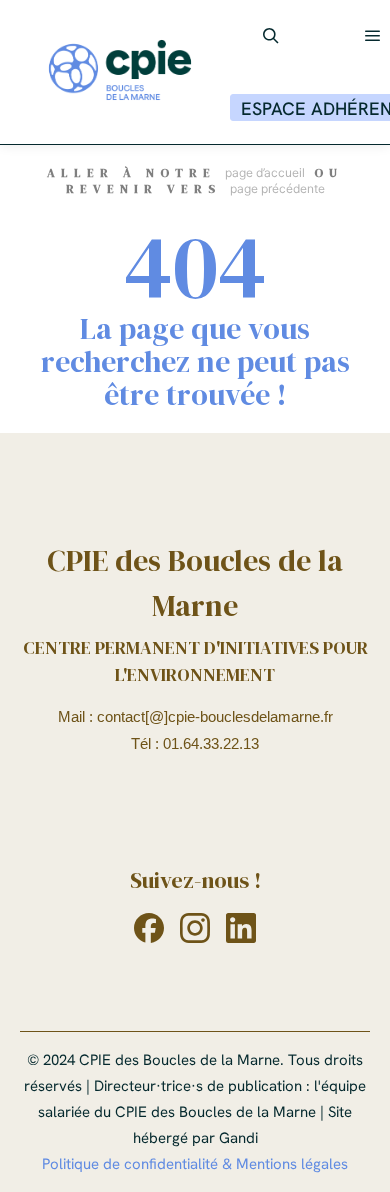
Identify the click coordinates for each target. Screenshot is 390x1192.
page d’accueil (265, 172)
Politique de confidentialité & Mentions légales (195, 1164)
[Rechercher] (271, 36)
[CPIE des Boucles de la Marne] (120, 72)
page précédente (277, 188)
